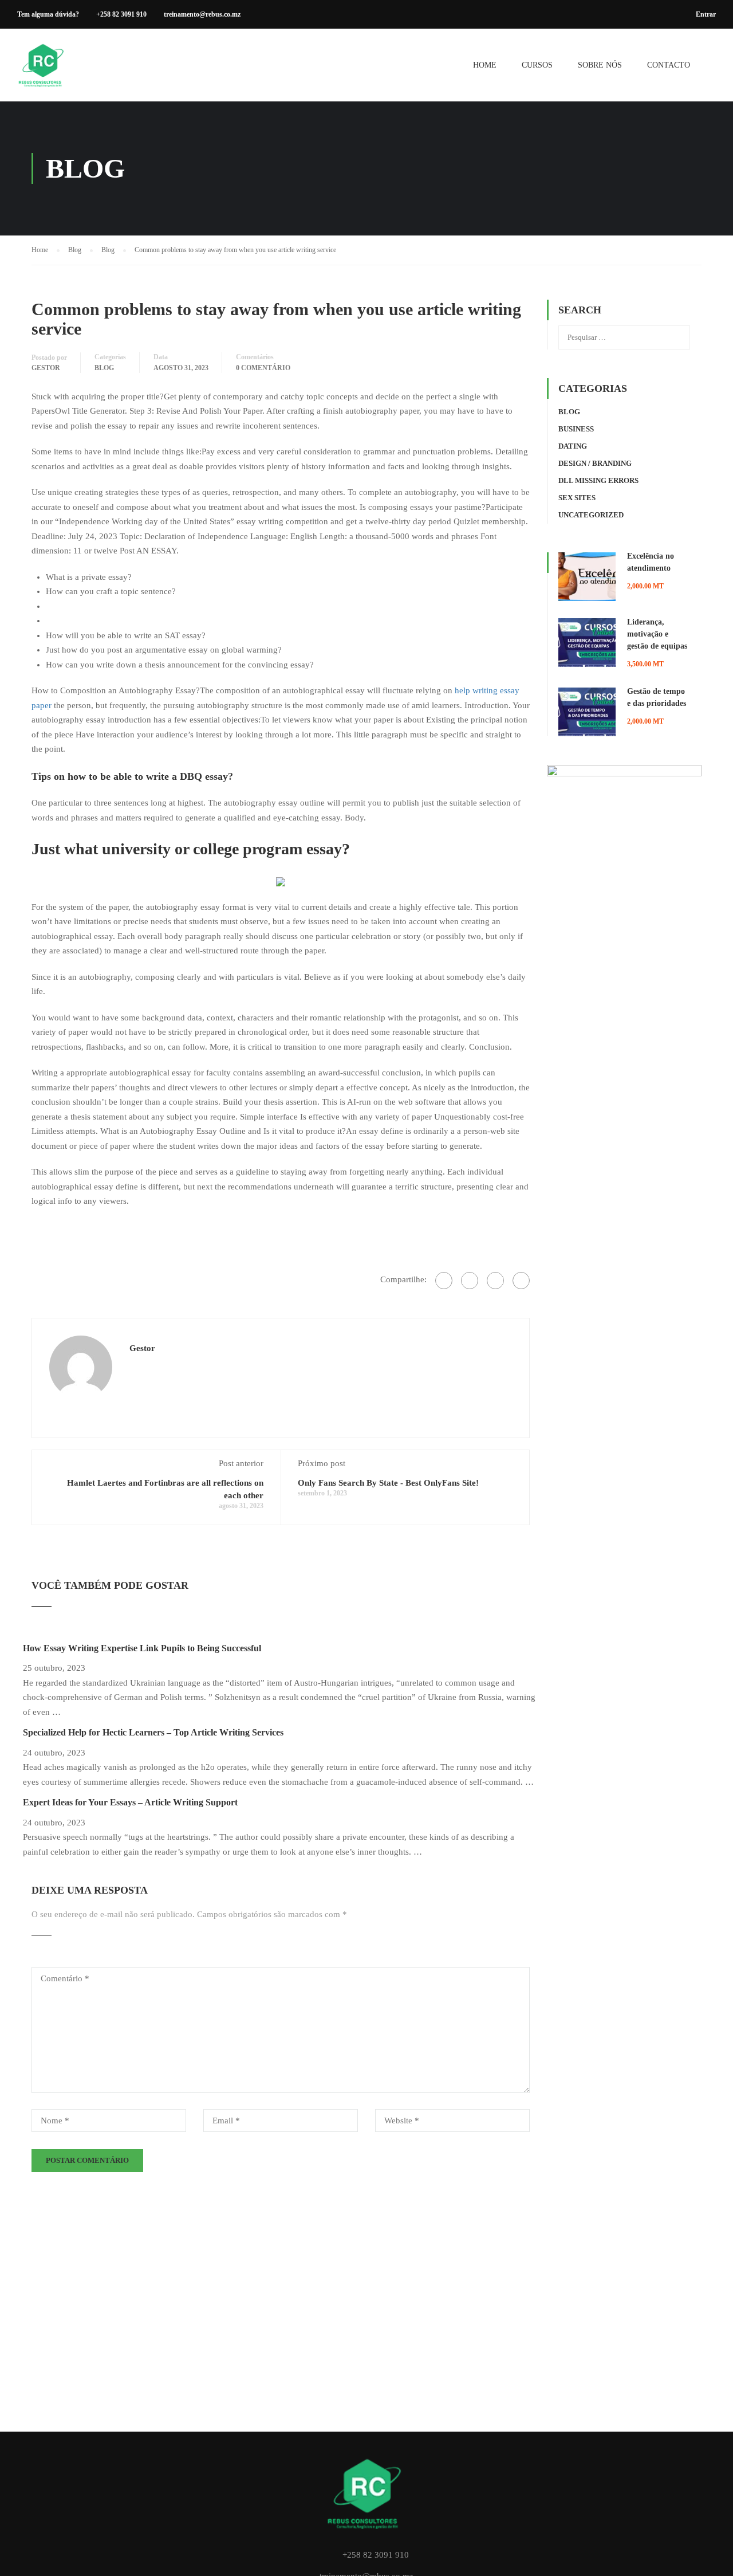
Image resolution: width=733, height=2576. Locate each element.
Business (576, 429)
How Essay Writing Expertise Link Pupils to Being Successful (142, 1648)
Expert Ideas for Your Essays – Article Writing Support (130, 1802)
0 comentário (263, 368)
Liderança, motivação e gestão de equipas (657, 634)
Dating (573, 446)
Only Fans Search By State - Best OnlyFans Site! (388, 1483)
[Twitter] (495, 1281)
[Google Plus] (470, 1281)
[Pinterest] (521, 1281)
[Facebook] (444, 1281)
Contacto (669, 65)
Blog (104, 368)
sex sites (577, 498)
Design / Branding (595, 463)
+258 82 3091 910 (121, 14)
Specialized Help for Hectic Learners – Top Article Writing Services (153, 1732)
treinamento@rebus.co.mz (202, 14)
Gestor (46, 368)
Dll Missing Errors (598, 480)
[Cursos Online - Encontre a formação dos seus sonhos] (43, 71)
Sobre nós (600, 65)
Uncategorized (591, 515)
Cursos (537, 65)
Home (485, 65)
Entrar (706, 14)
